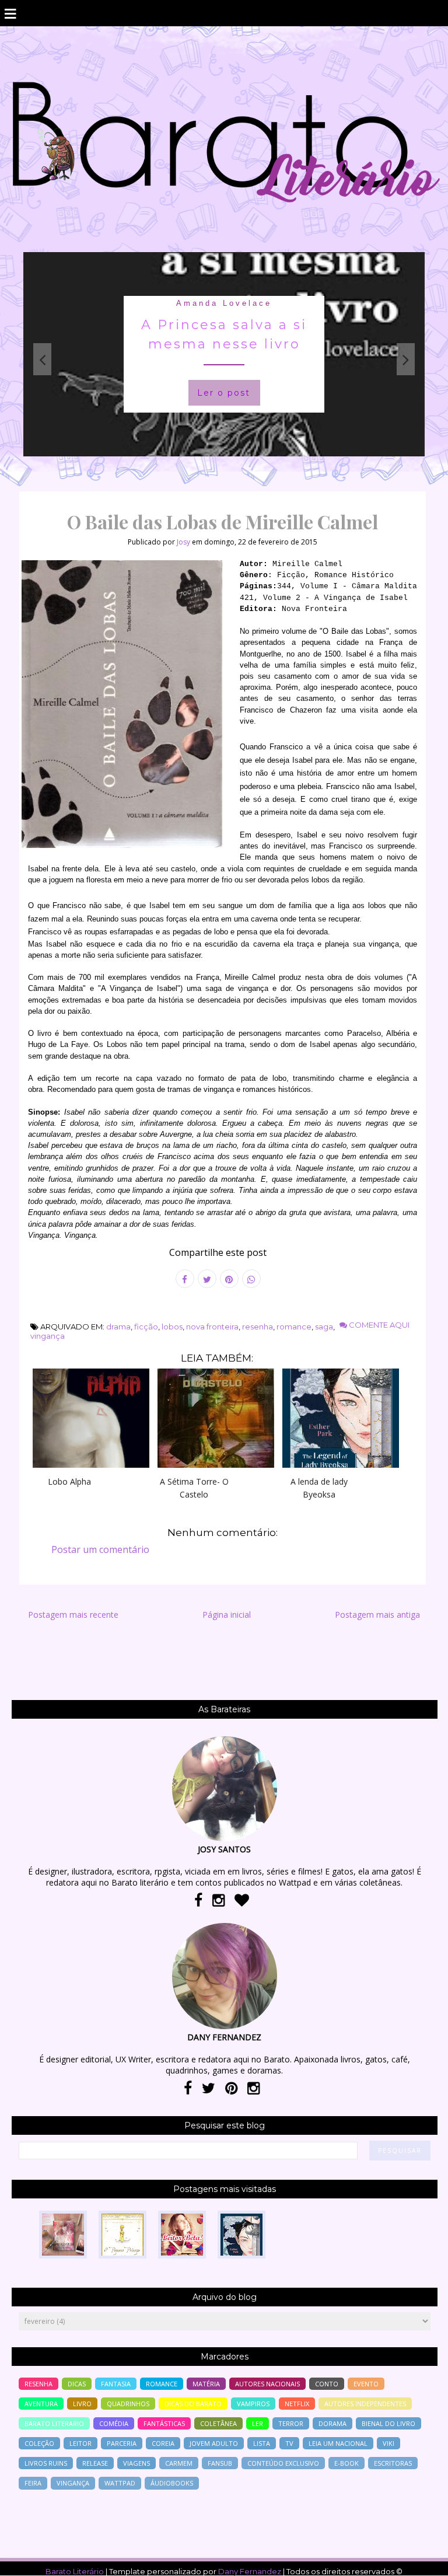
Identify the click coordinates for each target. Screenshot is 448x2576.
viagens (136, 2463)
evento (366, 2384)
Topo (419, 2559)
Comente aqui (378, 1325)
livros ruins (46, 2463)
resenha (258, 1327)
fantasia (116, 2384)
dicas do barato (193, 2404)
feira (33, 2483)
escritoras (393, 2463)
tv (289, 2443)
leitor (80, 2443)
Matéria (206, 2384)
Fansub (220, 2463)
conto (327, 2384)
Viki (388, 2443)
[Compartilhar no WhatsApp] (251, 1279)
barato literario (54, 2423)
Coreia (163, 2443)
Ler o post (224, 393)
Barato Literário (75, 2571)
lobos (172, 1327)
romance (294, 1327)
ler (258, 2423)
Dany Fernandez (250, 2571)
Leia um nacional (338, 2443)
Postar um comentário (100, 1549)
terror (291, 2423)
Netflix (297, 2404)
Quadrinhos (128, 2404)
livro (82, 2404)
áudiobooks (172, 2483)
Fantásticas (164, 2423)
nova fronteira (212, 1327)
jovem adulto (214, 2443)
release (95, 2463)
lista (262, 2443)
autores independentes (365, 2404)
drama (118, 1327)
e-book (346, 2463)
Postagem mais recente (73, 1615)
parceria (122, 2443)
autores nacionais (267, 2384)
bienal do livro (388, 2423)
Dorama (332, 2423)
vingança (48, 1336)
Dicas (77, 2384)
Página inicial (227, 1615)
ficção (146, 1327)
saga (324, 1327)
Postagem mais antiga (377, 1615)
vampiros (253, 2404)
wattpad (120, 2483)
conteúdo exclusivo (283, 2463)
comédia (114, 2423)
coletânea (218, 2423)
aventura (41, 2404)
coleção (39, 2443)
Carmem (179, 2463)
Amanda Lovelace (224, 303)
